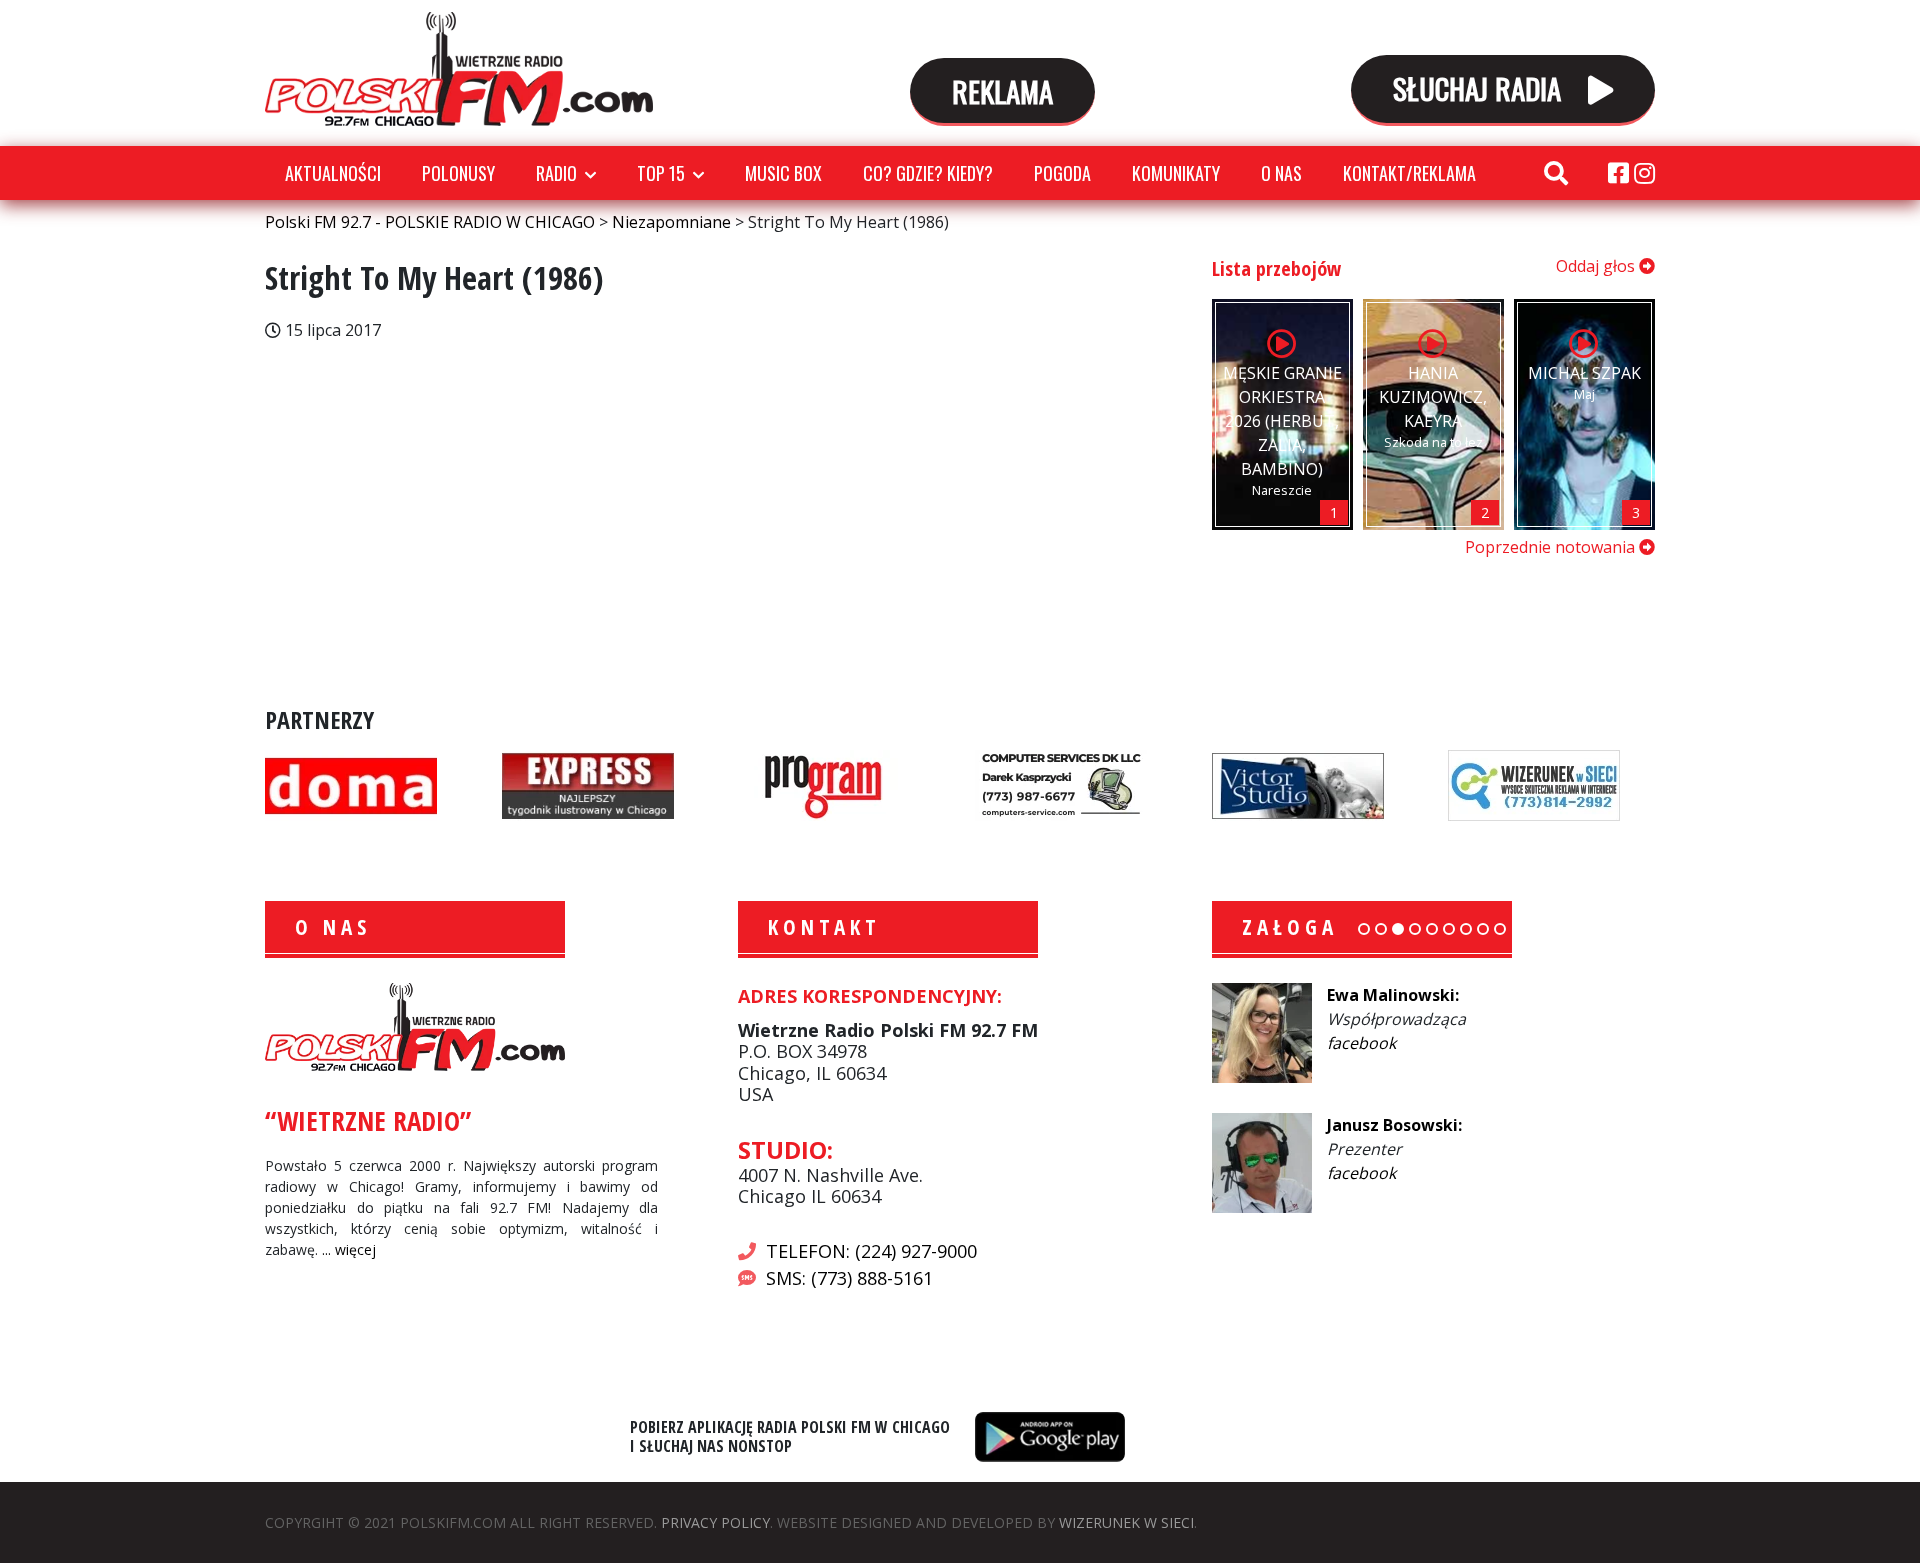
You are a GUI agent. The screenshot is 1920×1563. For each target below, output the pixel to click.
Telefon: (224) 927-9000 (871, 1251)
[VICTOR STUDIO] (1298, 784)
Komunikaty (1176, 173)
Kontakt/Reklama (1409, 173)
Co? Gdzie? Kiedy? (928, 173)
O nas (1281, 173)
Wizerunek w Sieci (1126, 1522)
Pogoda (1062, 173)
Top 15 (661, 173)
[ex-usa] (588, 784)
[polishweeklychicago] (824, 784)
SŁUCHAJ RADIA (1480, 87)
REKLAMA (1002, 90)
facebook (1361, 1043)
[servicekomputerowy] (1061, 784)
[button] (1364, 929)
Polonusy (458, 173)
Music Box (783, 173)
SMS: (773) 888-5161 (849, 1278)
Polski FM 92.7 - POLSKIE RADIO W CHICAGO (459, 69)
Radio (556, 173)
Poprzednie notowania (1552, 547)
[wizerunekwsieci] (1534, 784)
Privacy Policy (715, 1522)
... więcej (349, 1249)
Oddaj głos (1597, 266)
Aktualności (333, 173)
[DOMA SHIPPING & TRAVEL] (351, 784)
